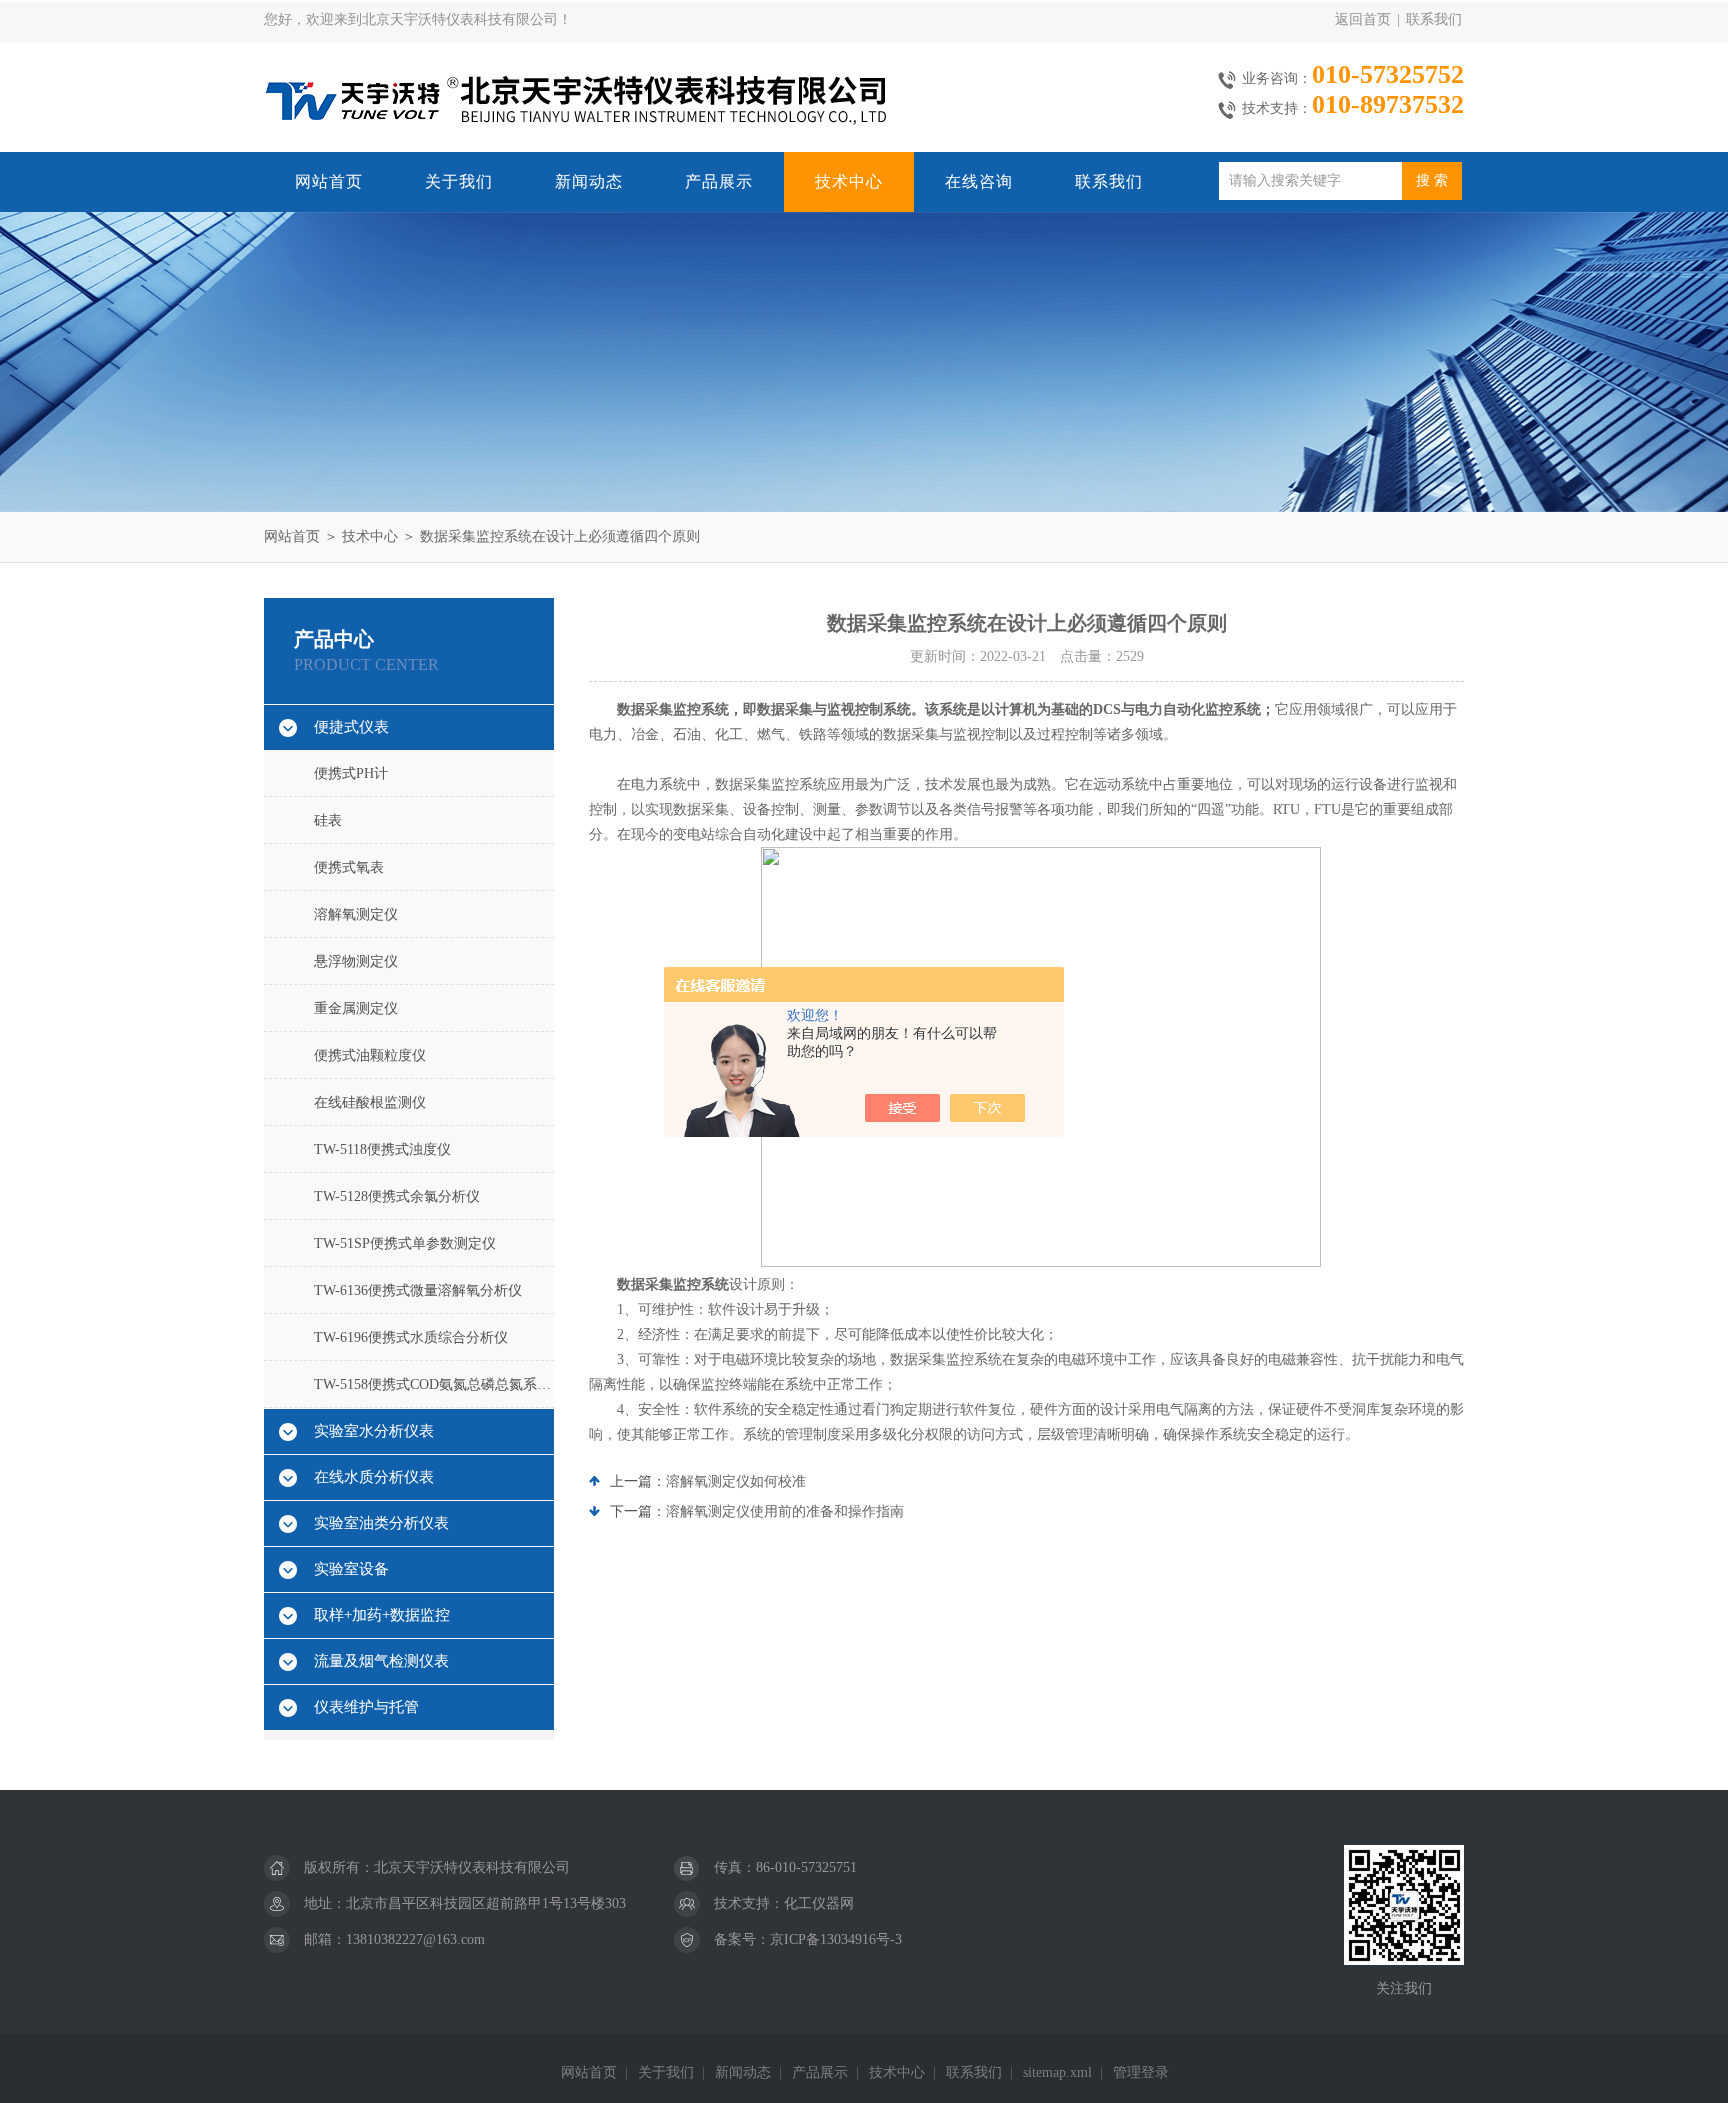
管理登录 (1141, 2072)
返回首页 (1363, 19)
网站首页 (329, 181)
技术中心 (849, 181)
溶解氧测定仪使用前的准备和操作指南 (785, 1511)
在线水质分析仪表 (374, 1477)
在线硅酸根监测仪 (370, 1102)
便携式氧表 (349, 867)
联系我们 (1434, 19)
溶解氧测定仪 (356, 914)
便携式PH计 (351, 773)
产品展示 (719, 181)
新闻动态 (589, 181)
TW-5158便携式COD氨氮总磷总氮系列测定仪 (434, 1384)
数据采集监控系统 (673, 1284)
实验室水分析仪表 (374, 1431)
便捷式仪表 (351, 727)
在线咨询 (979, 181)
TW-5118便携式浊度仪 (382, 1149)
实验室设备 (351, 1569)
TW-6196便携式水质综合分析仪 (411, 1337)
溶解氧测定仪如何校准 (736, 1481)
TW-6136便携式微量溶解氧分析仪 (418, 1290)
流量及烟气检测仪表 (381, 1661)
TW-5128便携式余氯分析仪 (397, 1196)
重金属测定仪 (356, 1008)
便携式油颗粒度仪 (370, 1055)
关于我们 (459, 181)
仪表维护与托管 (366, 1707)
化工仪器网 (819, 1903)
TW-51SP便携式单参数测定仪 (405, 1243)
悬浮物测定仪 (356, 961)
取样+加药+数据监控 (382, 1615)
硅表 (328, 820)
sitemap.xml (1057, 2072)
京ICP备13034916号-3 (836, 1939)
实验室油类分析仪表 (381, 1523)
